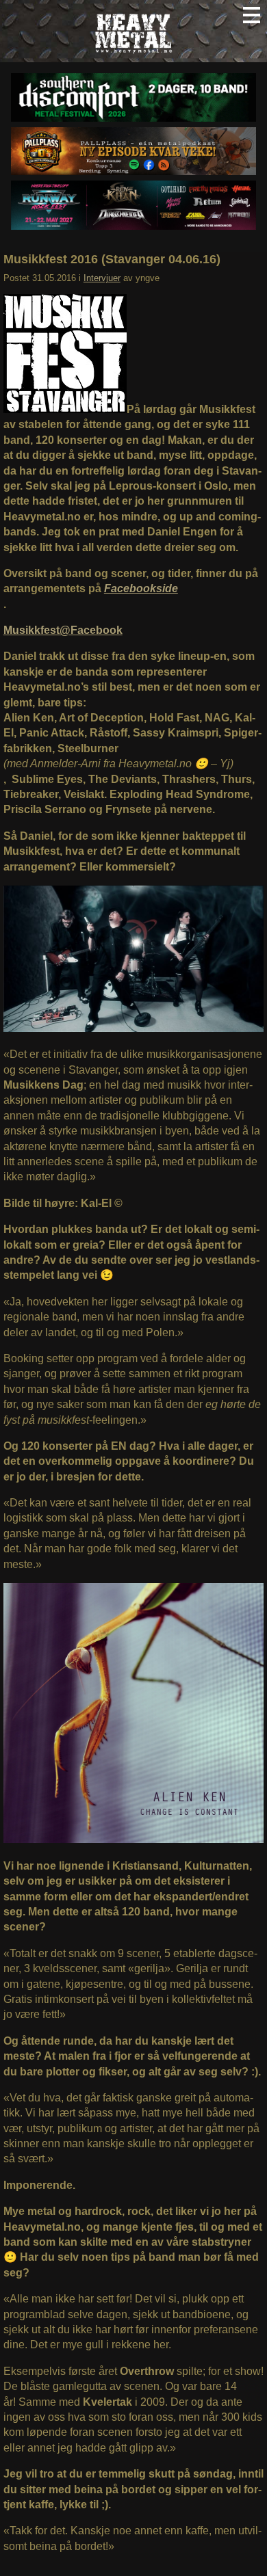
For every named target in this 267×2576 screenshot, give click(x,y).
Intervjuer (102, 278)
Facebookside (141, 588)
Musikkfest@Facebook (63, 630)
